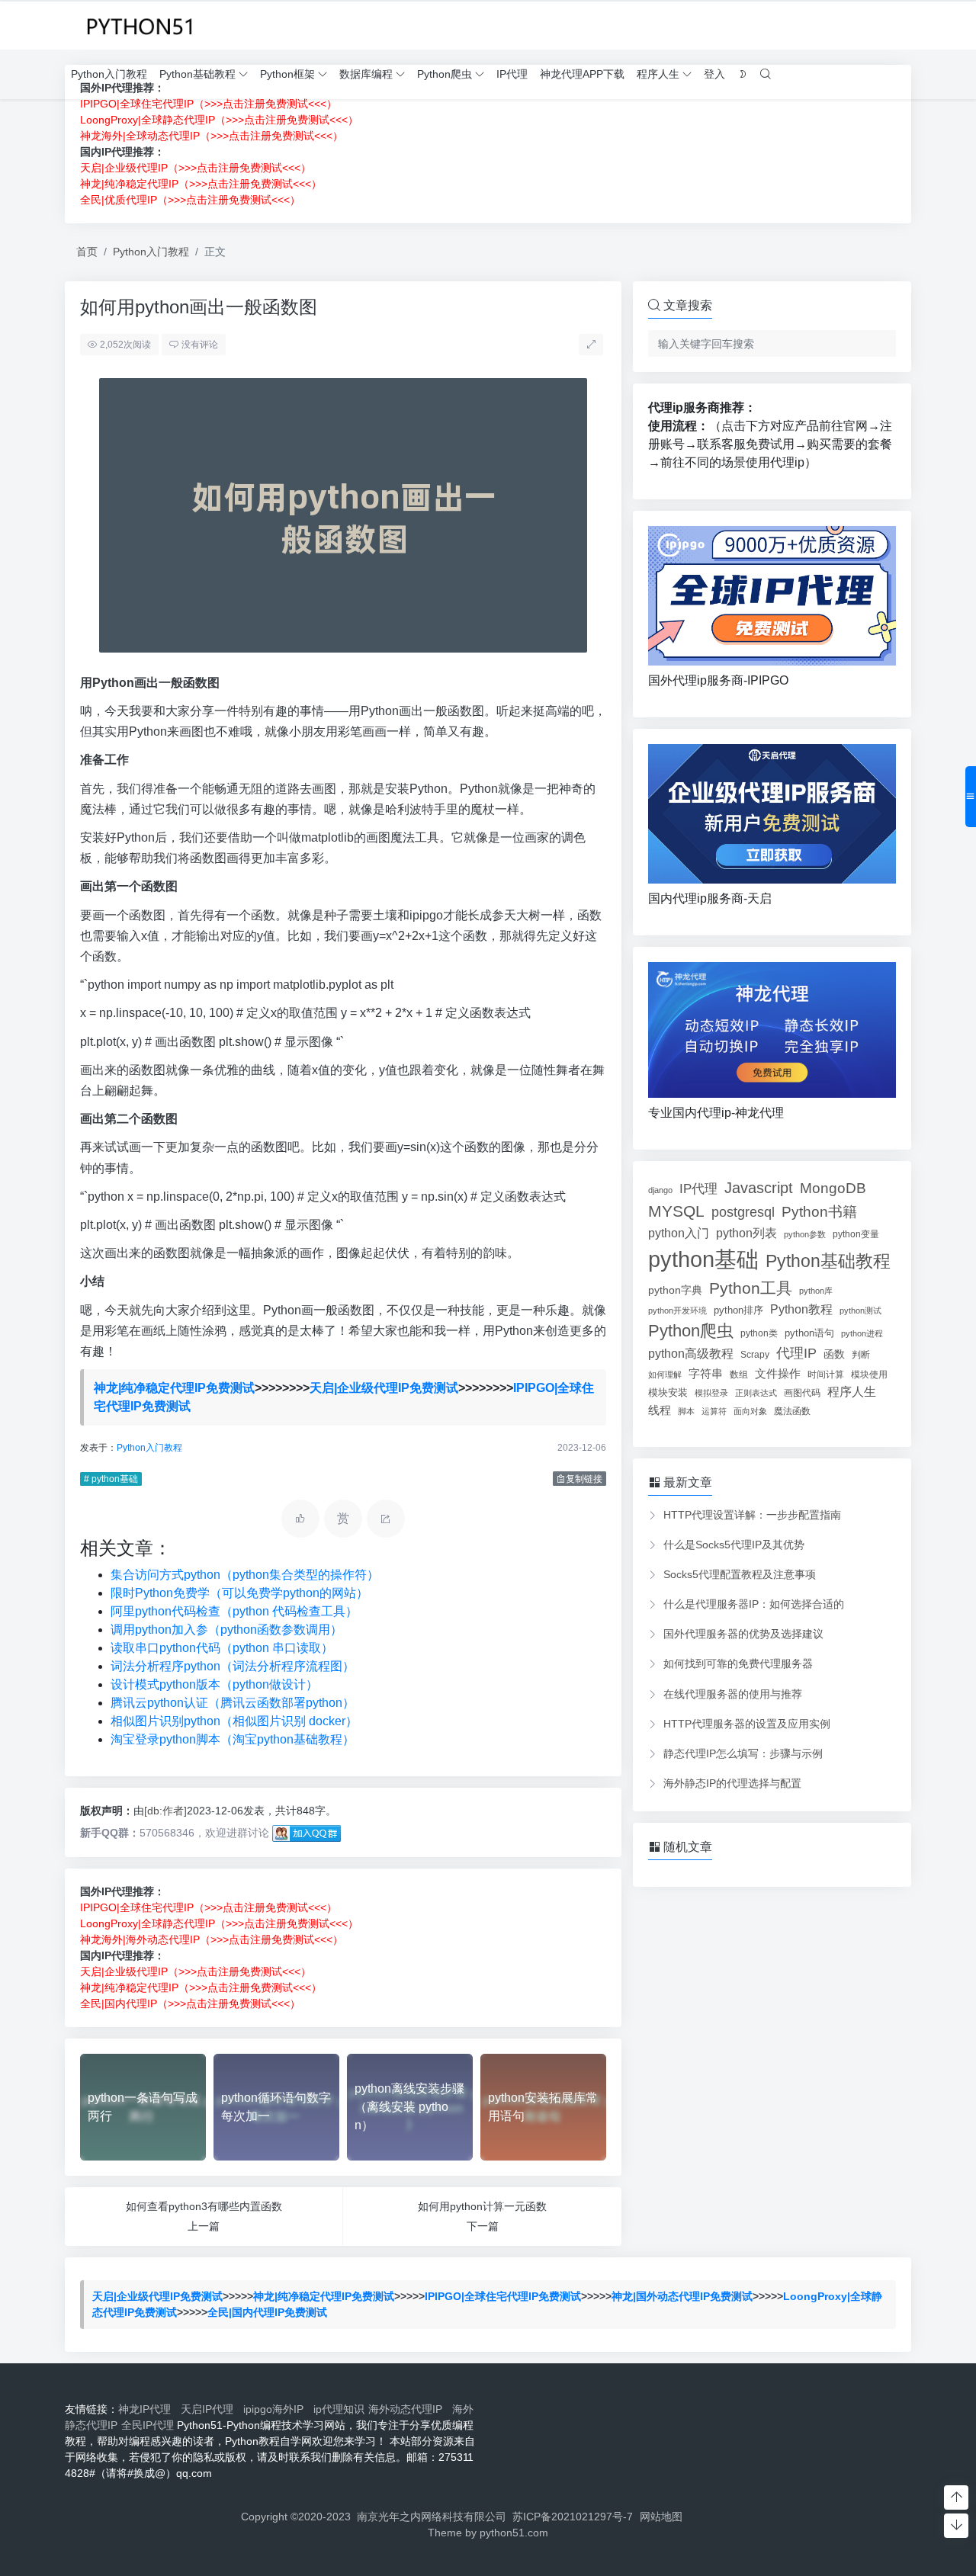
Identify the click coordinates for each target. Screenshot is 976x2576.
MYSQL (676, 1211)
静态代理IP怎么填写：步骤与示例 (743, 1753)
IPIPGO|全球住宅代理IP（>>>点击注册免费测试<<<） (209, 104)
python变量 (856, 1234)
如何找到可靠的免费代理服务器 (738, 1663)
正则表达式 (756, 1393)
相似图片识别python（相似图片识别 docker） (234, 1721)
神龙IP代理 (148, 2409)
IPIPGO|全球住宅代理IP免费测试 (503, 2296)
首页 (87, 252)
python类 (759, 1333)
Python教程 (801, 1309)
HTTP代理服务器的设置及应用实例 (747, 1724)
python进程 (862, 1333)
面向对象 (750, 1411)
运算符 (714, 1411)
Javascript (759, 1188)
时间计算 (826, 1374)
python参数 (805, 1234)
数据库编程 (366, 74)
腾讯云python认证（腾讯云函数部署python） (233, 1703)
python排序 (738, 1310)
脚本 (686, 1411)
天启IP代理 (210, 2409)
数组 (739, 1375)
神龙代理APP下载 (582, 74)
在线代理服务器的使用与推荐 (733, 1694)
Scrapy (755, 1355)
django (660, 1190)
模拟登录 (711, 1393)
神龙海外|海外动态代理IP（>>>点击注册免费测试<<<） (212, 1939)
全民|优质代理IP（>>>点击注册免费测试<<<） (190, 200)
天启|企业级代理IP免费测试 (384, 1388)
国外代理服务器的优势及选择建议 (743, 1634)
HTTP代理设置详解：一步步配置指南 (752, 1515)
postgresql (743, 1212)
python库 (816, 1291)
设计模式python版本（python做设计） (214, 1684)
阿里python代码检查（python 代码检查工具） (234, 1611)
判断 (861, 1354)
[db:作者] (165, 1811)
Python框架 (287, 74)
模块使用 (869, 1374)
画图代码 (802, 1393)
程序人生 (658, 74)
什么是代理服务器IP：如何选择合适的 (754, 1604)
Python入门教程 (109, 74)
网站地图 (661, 2517)
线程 (660, 1410)
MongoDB (833, 1188)
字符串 (706, 1373)
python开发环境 (677, 1310)
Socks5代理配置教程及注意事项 (740, 1574)
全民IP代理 (148, 2425)
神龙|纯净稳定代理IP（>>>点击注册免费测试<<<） (201, 184)
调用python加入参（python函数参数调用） (226, 1630)
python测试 (860, 1310)
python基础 (703, 1259)
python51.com (514, 2533)
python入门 (679, 1233)
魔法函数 (792, 1411)
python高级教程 (691, 1353)
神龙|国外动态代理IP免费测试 (682, 2296)
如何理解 (665, 1375)
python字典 (675, 1290)
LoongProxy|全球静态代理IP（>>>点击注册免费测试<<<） (219, 120)
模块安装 (668, 1392)
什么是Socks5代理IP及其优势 (734, 1545)
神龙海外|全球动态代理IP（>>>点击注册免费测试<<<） (212, 136)
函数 (834, 1354)
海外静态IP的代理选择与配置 (732, 1783)
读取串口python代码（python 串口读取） (222, 1648)
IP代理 (512, 74)
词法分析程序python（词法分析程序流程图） (233, 1666)
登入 (714, 74)
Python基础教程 (197, 74)
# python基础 (111, 1479)
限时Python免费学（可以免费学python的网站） (239, 1593)
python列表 (746, 1233)
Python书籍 (819, 1211)
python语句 (809, 1333)
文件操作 (778, 1374)
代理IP (796, 1353)
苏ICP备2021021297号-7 (573, 2517)
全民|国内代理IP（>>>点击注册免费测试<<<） (190, 2003)
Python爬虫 (445, 74)
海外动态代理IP (408, 2409)
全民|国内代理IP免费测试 (267, 2312)
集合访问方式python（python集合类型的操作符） (245, 1575)
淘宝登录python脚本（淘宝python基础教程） (233, 1739)
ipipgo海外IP (276, 2409)
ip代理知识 (339, 2409)
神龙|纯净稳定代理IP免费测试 (174, 1388)
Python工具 (751, 1288)
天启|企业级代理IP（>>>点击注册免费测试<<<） (196, 168)
